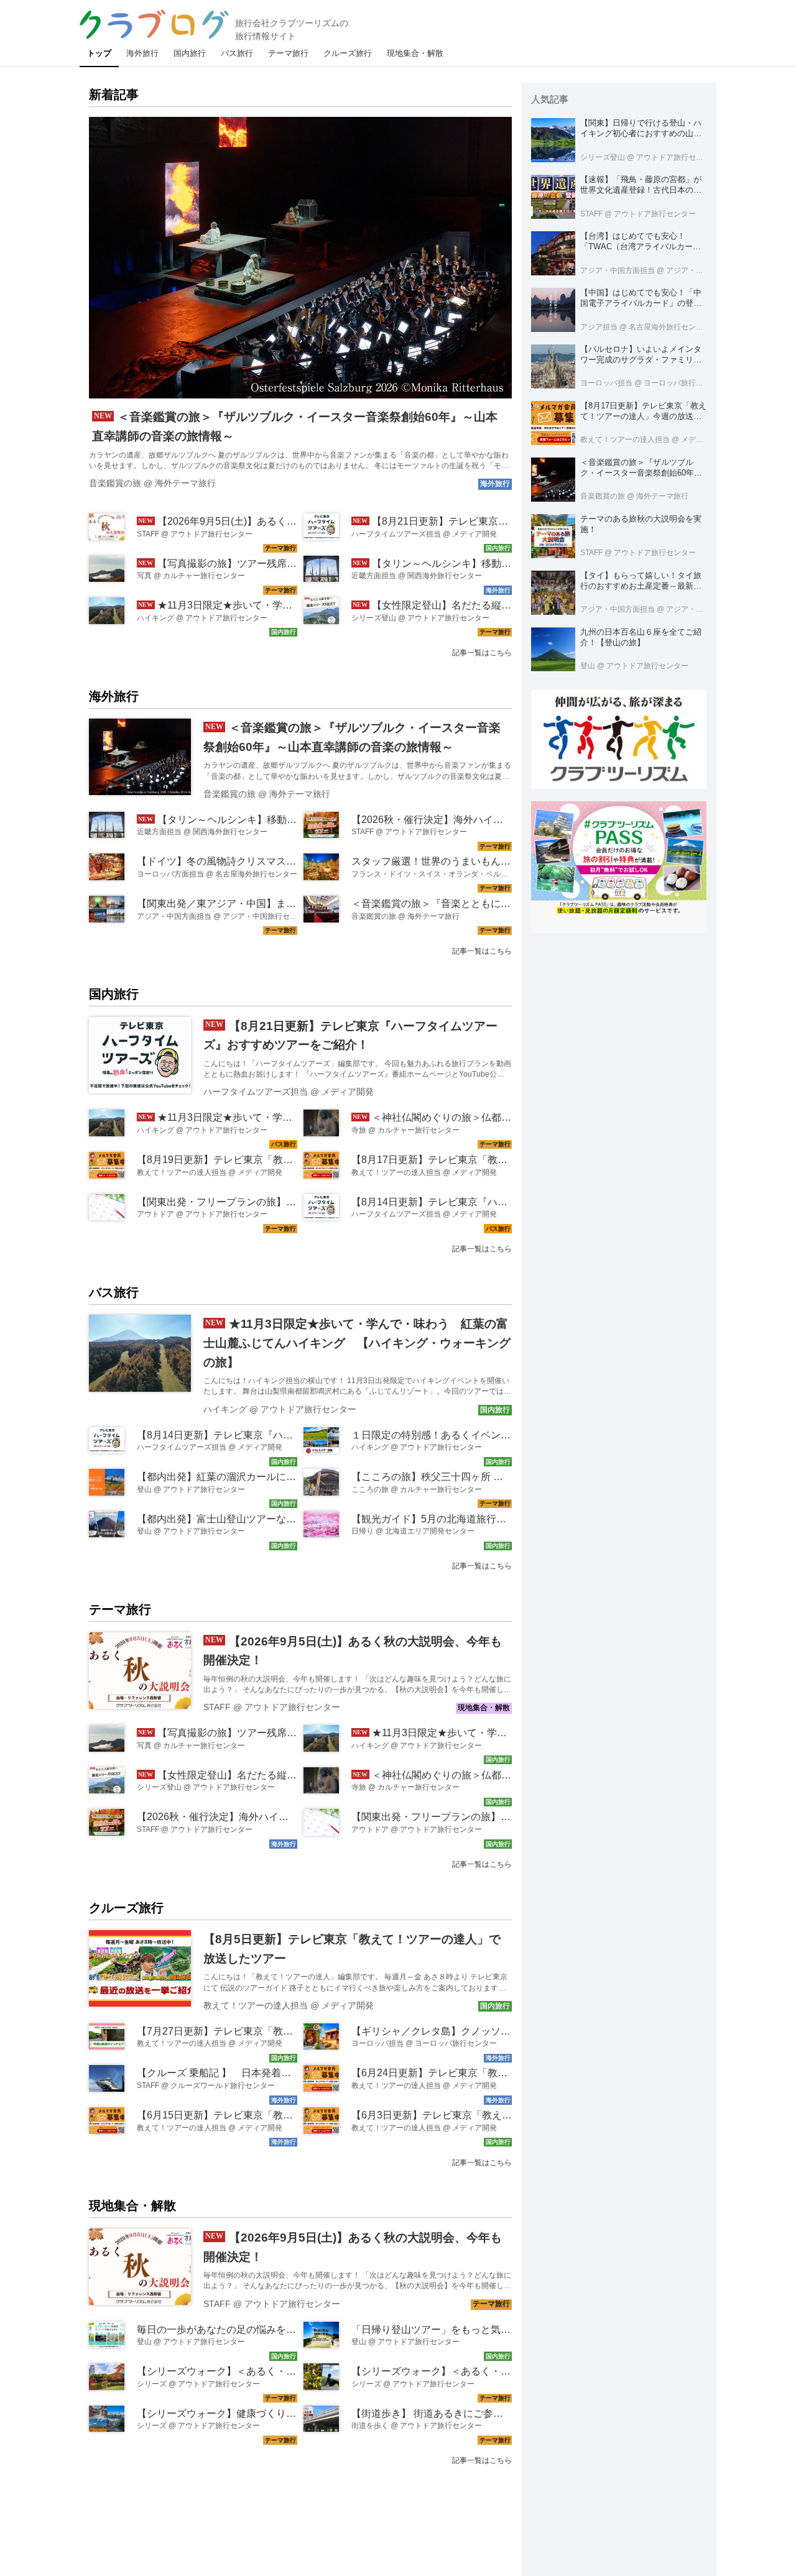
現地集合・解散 (132, 2206)
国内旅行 (114, 994)
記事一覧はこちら (482, 653)
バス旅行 (114, 1292)
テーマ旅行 (120, 1609)
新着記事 (114, 94)
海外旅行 (114, 696)
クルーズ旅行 (126, 1908)
